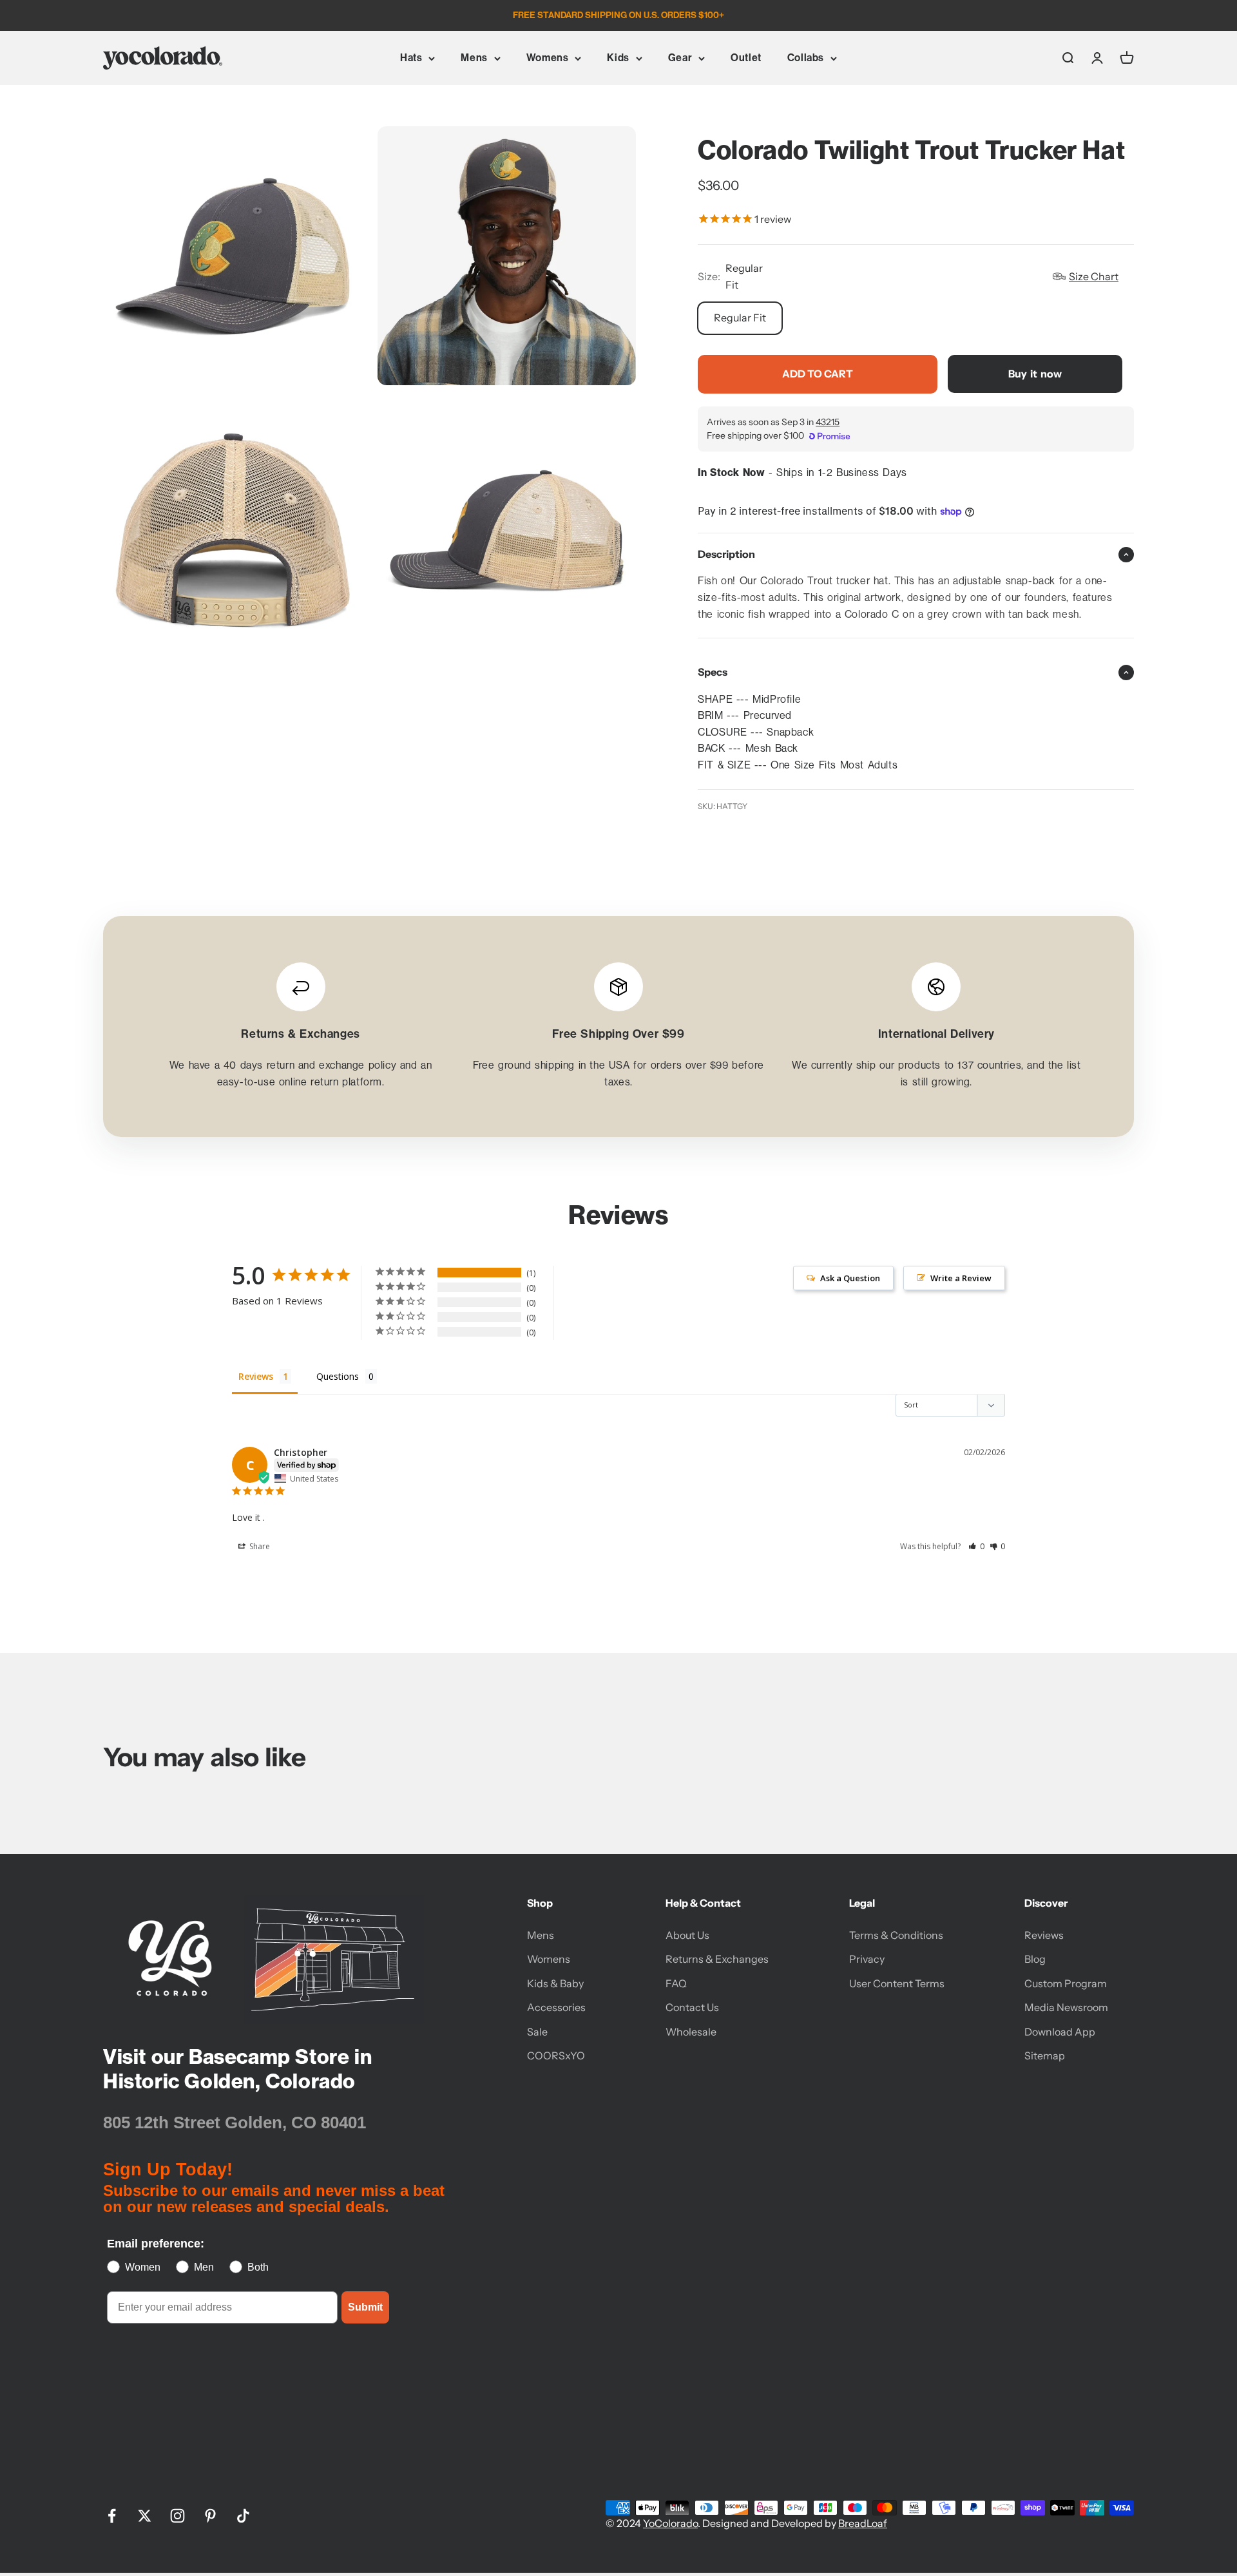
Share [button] (259, 1546)
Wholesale (691, 2032)
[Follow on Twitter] (145, 2516)
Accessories (556, 2007)
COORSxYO (556, 2056)
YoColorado (670, 2523)
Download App (1060, 2032)
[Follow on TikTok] (243, 2516)
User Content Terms (897, 1983)
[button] (976, 1546)
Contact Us (692, 2007)
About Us (687, 1935)
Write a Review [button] (961, 1278)
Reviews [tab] (256, 1376)
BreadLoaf (863, 2523)
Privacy (867, 1959)
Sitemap (1045, 2056)
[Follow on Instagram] (177, 2516)
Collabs (806, 58)
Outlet (746, 58)
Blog (1035, 1959)
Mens (474, 58)
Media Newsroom (1066, 2007)
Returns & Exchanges (717, 1959)
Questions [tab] (338, 1376)
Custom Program (1066, 1983)
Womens (548, 58)
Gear (680, 58)
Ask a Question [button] (850, 1278)
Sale (537, 2032)
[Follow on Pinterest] (210, 2516)
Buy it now (1035, 374)
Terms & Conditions (896, 1935)
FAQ (676, 1983)
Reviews (1044, 1935)
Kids (618, 58)
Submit (365, 2307)
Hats (411, 58)
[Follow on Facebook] (112, 2516)
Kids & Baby (555, 1983)
